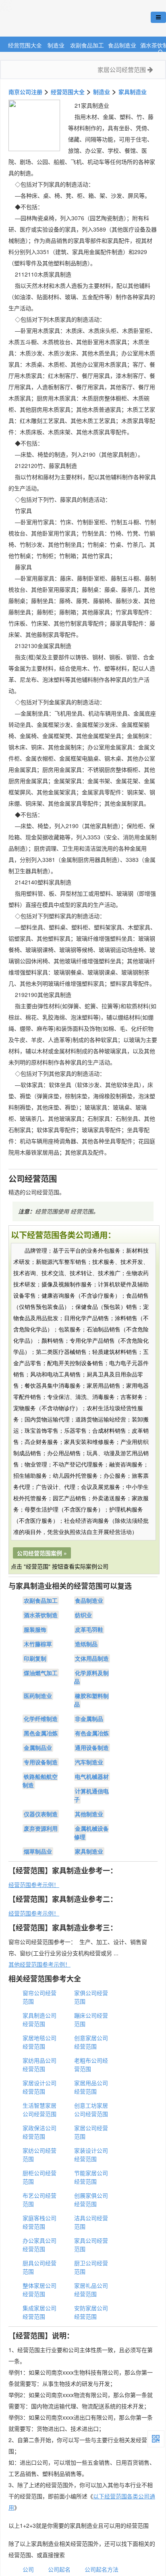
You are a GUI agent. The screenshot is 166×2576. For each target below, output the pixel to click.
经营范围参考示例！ (34, 1885)
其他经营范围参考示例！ (39, 1964)
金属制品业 (38, 1747)
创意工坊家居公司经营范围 (91, 2109)
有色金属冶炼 (92, 1733)
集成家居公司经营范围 (39, 2312)
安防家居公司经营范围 (91, 2312)
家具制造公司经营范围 (39, 2019)
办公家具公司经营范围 (39, 2245)
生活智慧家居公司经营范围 (39, 2109)
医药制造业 (38, 1696)
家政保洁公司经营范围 (39, 2132)
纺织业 (83, 1615)
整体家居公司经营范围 (39, 2290)
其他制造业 (89, 1814)
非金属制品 (89, 1719)
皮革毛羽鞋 (89, 1629)
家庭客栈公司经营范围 (39, 2222)
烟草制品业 (38, 1851)
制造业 (56, 45)
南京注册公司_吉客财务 (60, 19)
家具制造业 (133, 92)
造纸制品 (86, 1644)
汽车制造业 (89, 1762)
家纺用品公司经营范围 (39, 2064)
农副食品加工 (87, 45)
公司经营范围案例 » (42, 1553)
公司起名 (59, 2569)
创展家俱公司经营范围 (91, 2200)
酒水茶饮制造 (41, 1615)
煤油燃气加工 (41, 1673)
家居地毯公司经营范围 (39, 2042)
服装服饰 (35, 1629)
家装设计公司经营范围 (91, 2155)
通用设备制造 (92, 1747)
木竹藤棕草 (38, 1644)
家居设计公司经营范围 (39, 2087)
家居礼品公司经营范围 (91, 2290)
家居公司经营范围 (122, 69)
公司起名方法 (102, 2569)
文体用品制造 (92, 1658)
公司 (28, 2569)
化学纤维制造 (41, 1719)
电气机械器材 (92, 1776)
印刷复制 (35, 1658)
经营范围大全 (25, 45)
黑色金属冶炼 (41, 1733)
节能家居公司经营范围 (91, 2177)
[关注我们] (156, 2439)
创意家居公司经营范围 (91, 2042)
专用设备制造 (41, 1762)
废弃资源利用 (41, 1828)
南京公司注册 (25, 92)
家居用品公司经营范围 (91, 2087)
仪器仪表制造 (41, 1814)
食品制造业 (122, 45)
